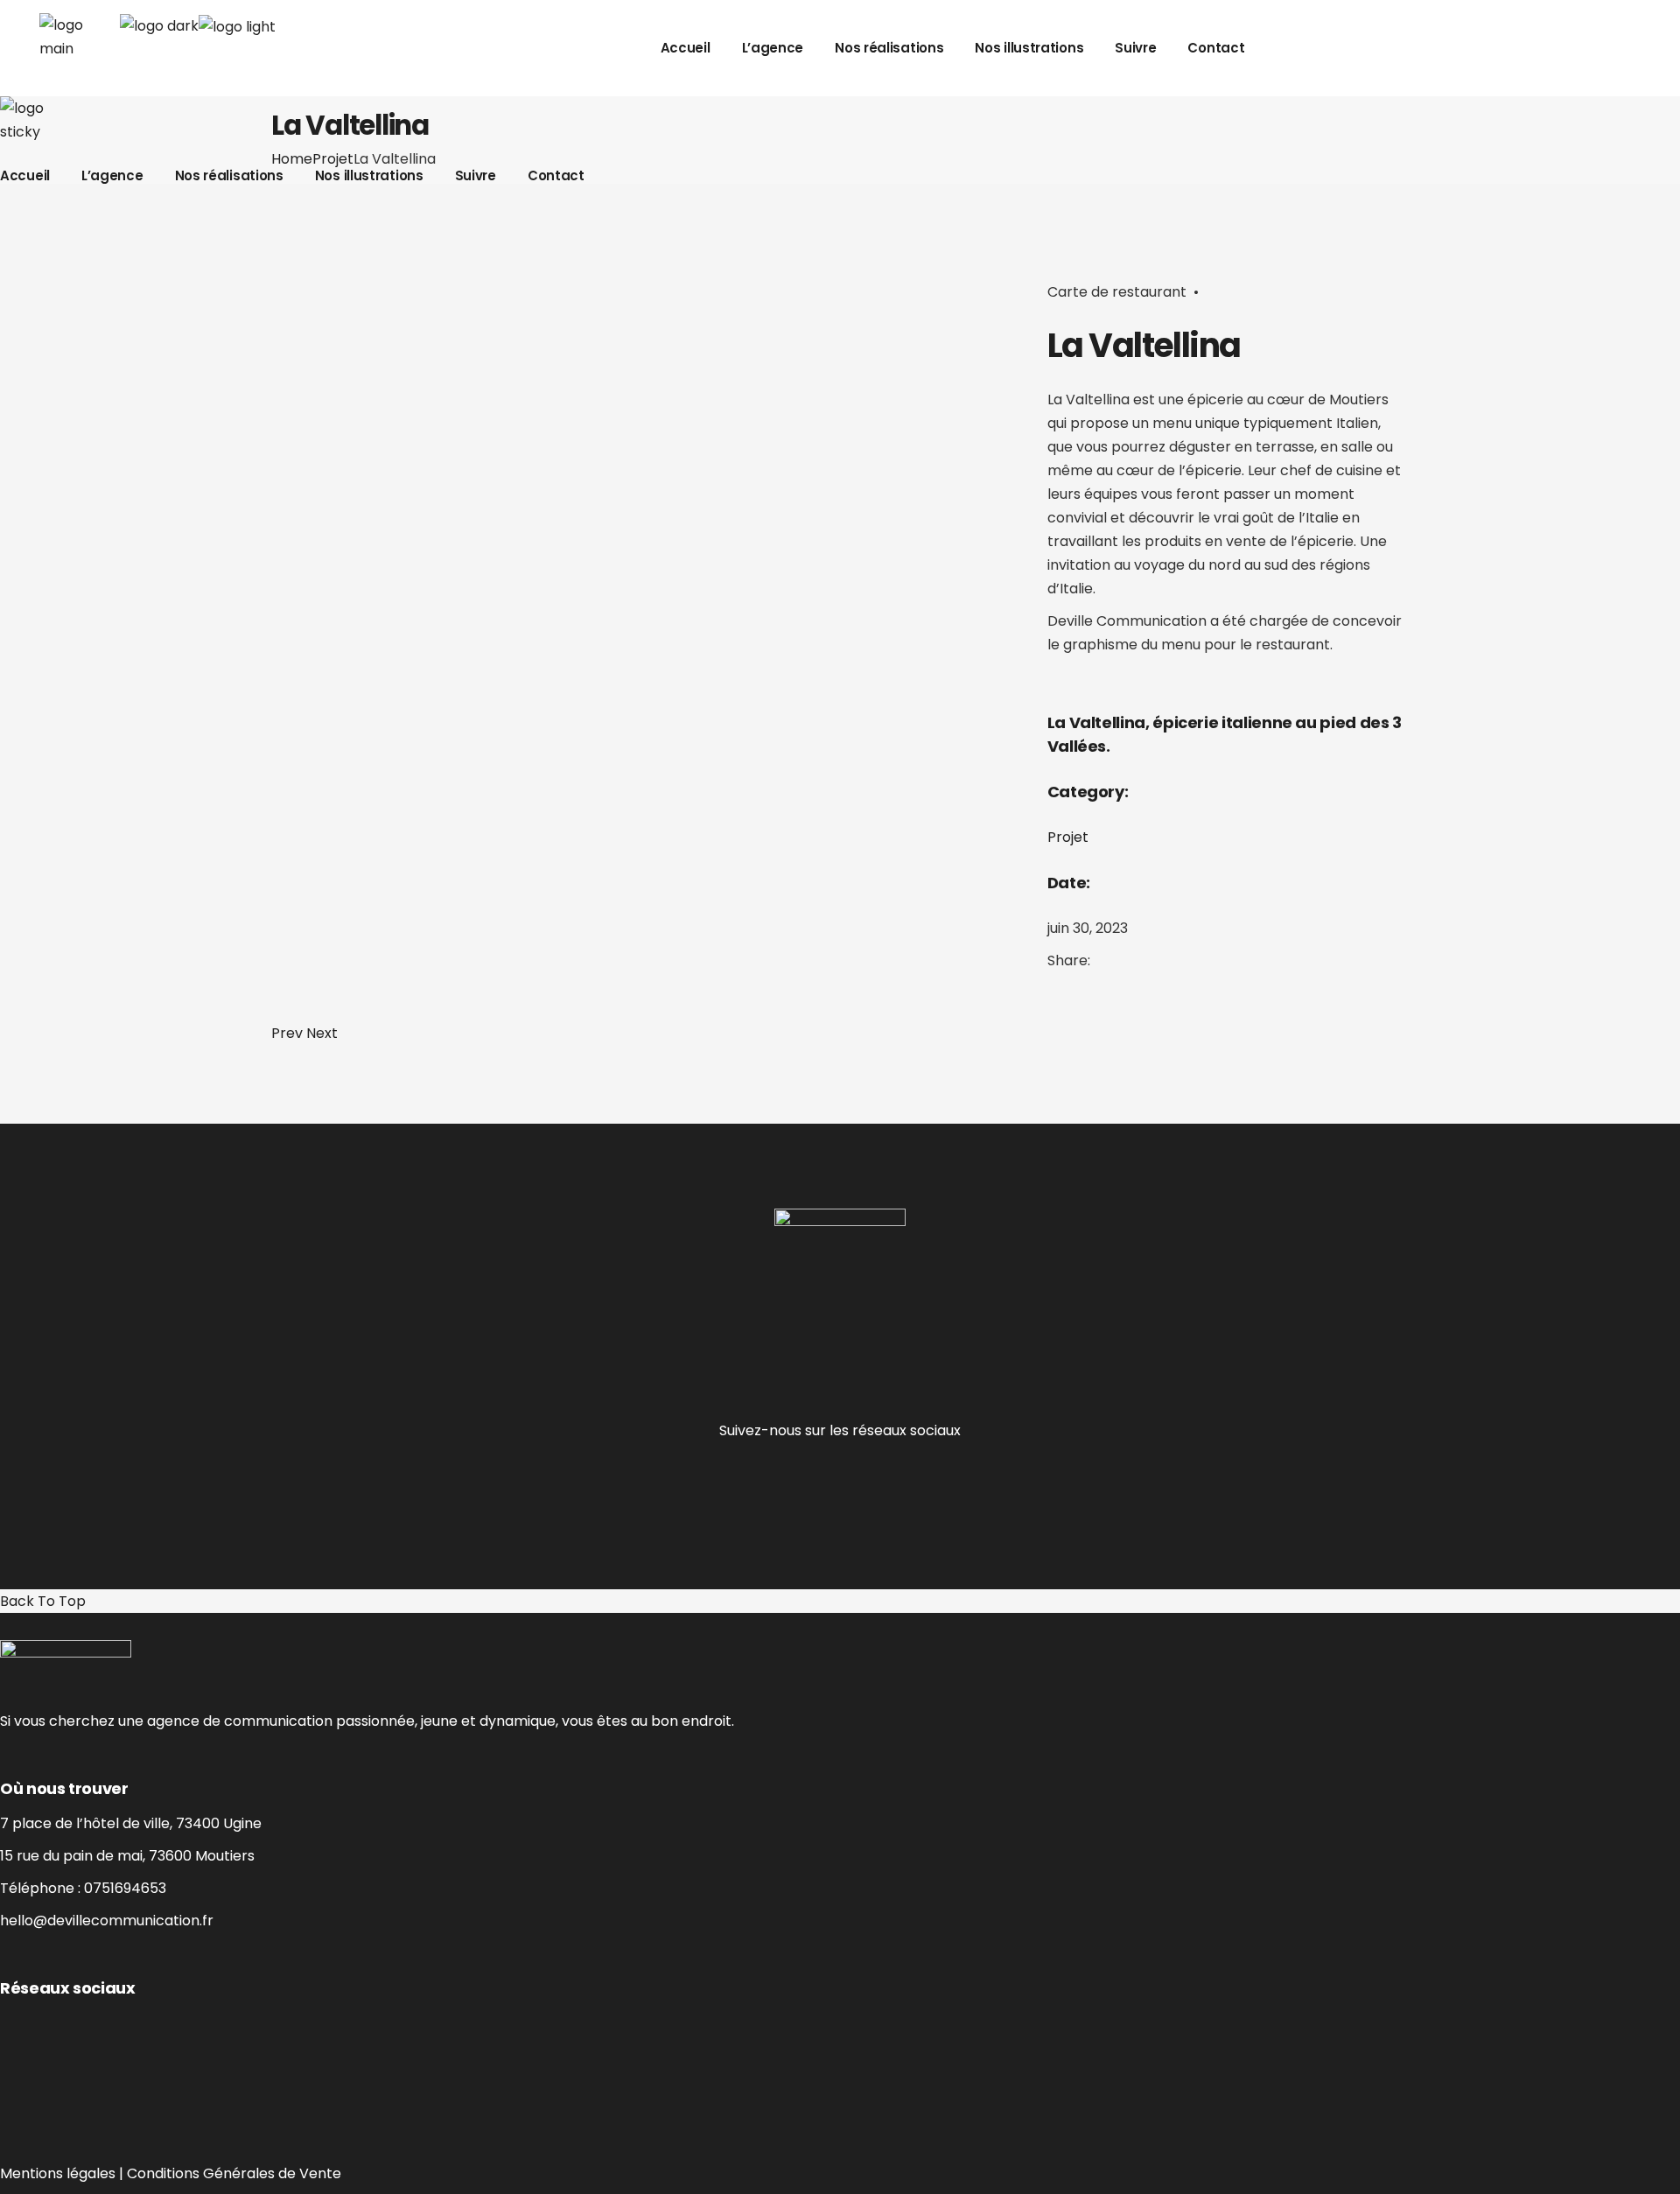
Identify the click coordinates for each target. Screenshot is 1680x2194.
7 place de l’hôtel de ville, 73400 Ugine (131, 1823)
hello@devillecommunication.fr (107, 1921)
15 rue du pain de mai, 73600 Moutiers (127, 1856)
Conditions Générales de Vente (234, 2173)
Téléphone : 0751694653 (83, 1888)
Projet (1068, 837)
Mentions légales (58, 2173)
